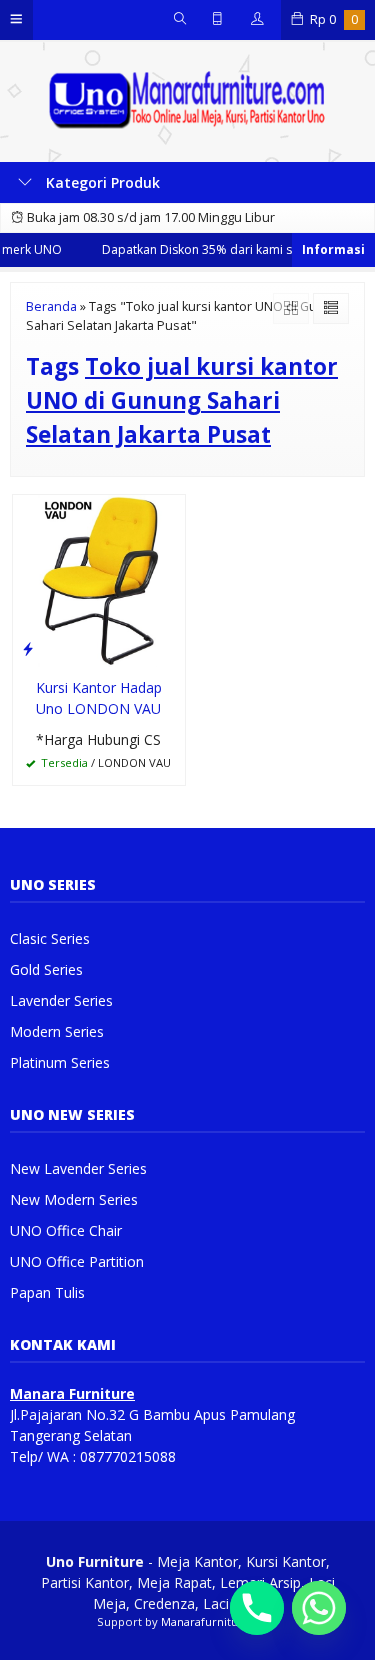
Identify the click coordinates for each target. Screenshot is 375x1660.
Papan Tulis (47, 1292)
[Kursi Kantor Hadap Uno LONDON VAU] (99, 579)
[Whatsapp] (319, 1608)
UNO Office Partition (77, 1261)
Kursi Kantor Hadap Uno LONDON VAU (99, 698)
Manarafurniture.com (219, 1621)
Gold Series (46, 969)
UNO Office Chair (66, 1230)
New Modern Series (74, 1199)
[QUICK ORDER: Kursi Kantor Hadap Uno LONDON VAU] (28, 648)
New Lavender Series (78, 1168)
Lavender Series (61, 1000)
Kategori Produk (101, 182)
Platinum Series (60, 1062)
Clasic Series (50, 938)
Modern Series (57, 1031)
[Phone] (257, 1608)
